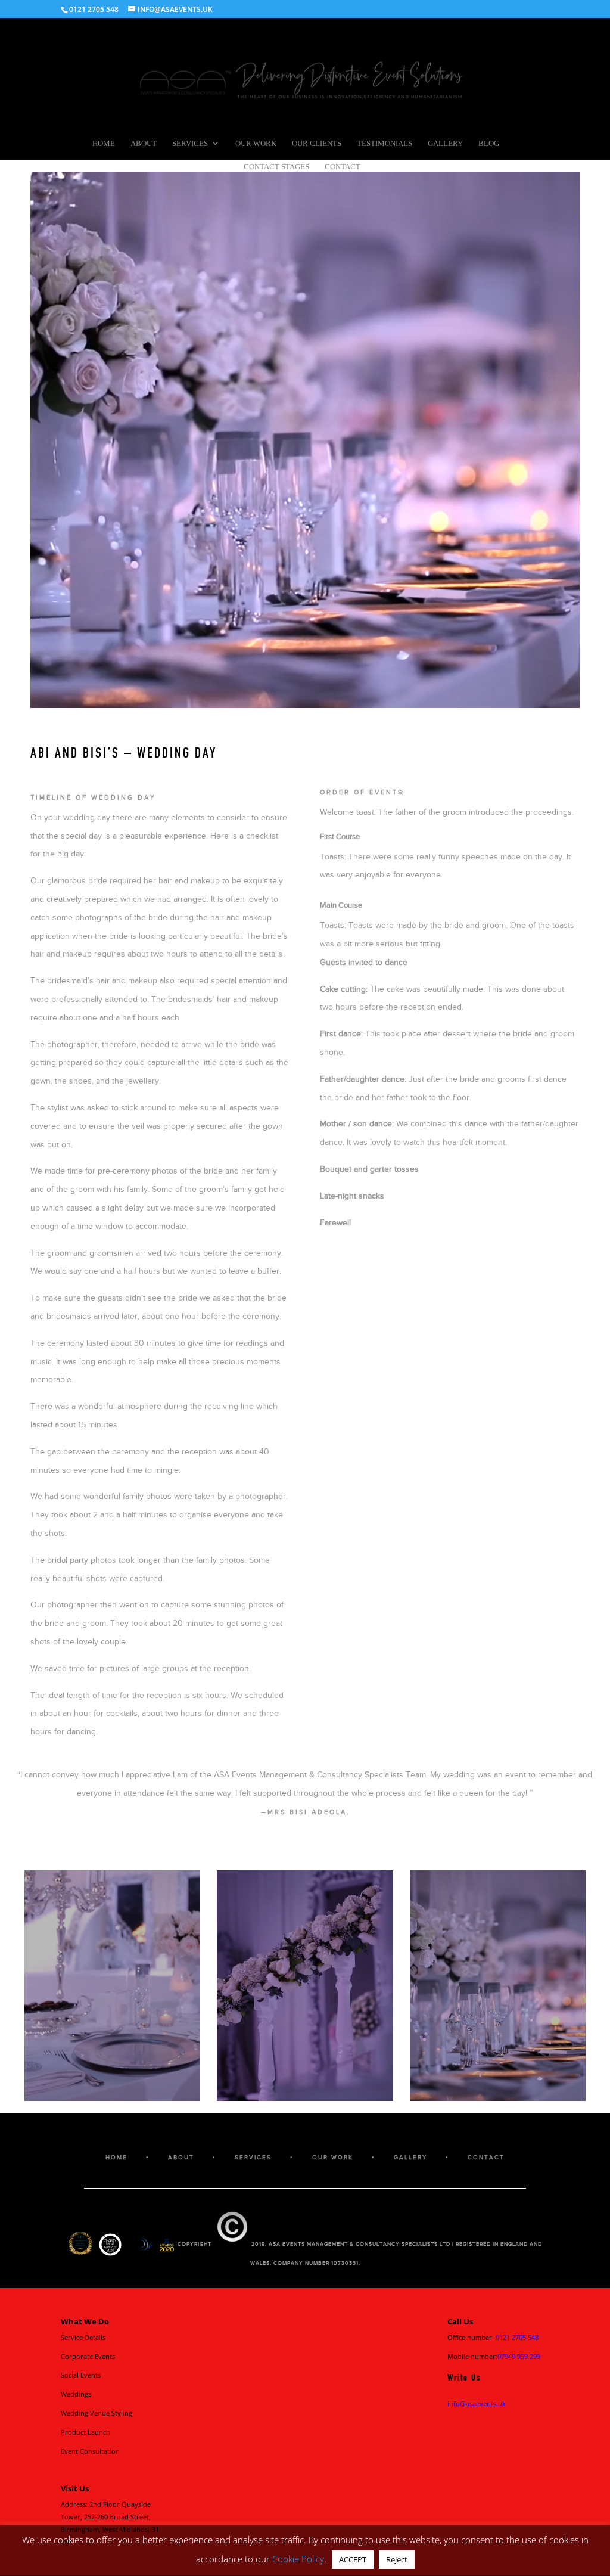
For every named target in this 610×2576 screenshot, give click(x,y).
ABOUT (181, 2157)
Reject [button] (397, 2559)
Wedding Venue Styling (97, 2413)
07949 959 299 (519, 2356)
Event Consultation (90, 2451)
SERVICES (253, 2157)
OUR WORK (333, 2157)
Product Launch (85, 2432)
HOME (116, 2157)
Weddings (76, 2394)
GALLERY (410, 2157)
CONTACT (486, 2157)
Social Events (81, 2375)
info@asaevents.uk (477, 2403)
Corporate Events (88, 2356)
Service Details (83, 2337)
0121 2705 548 (517, 2337)
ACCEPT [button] (353, 2559)
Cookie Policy (298, 2559)
